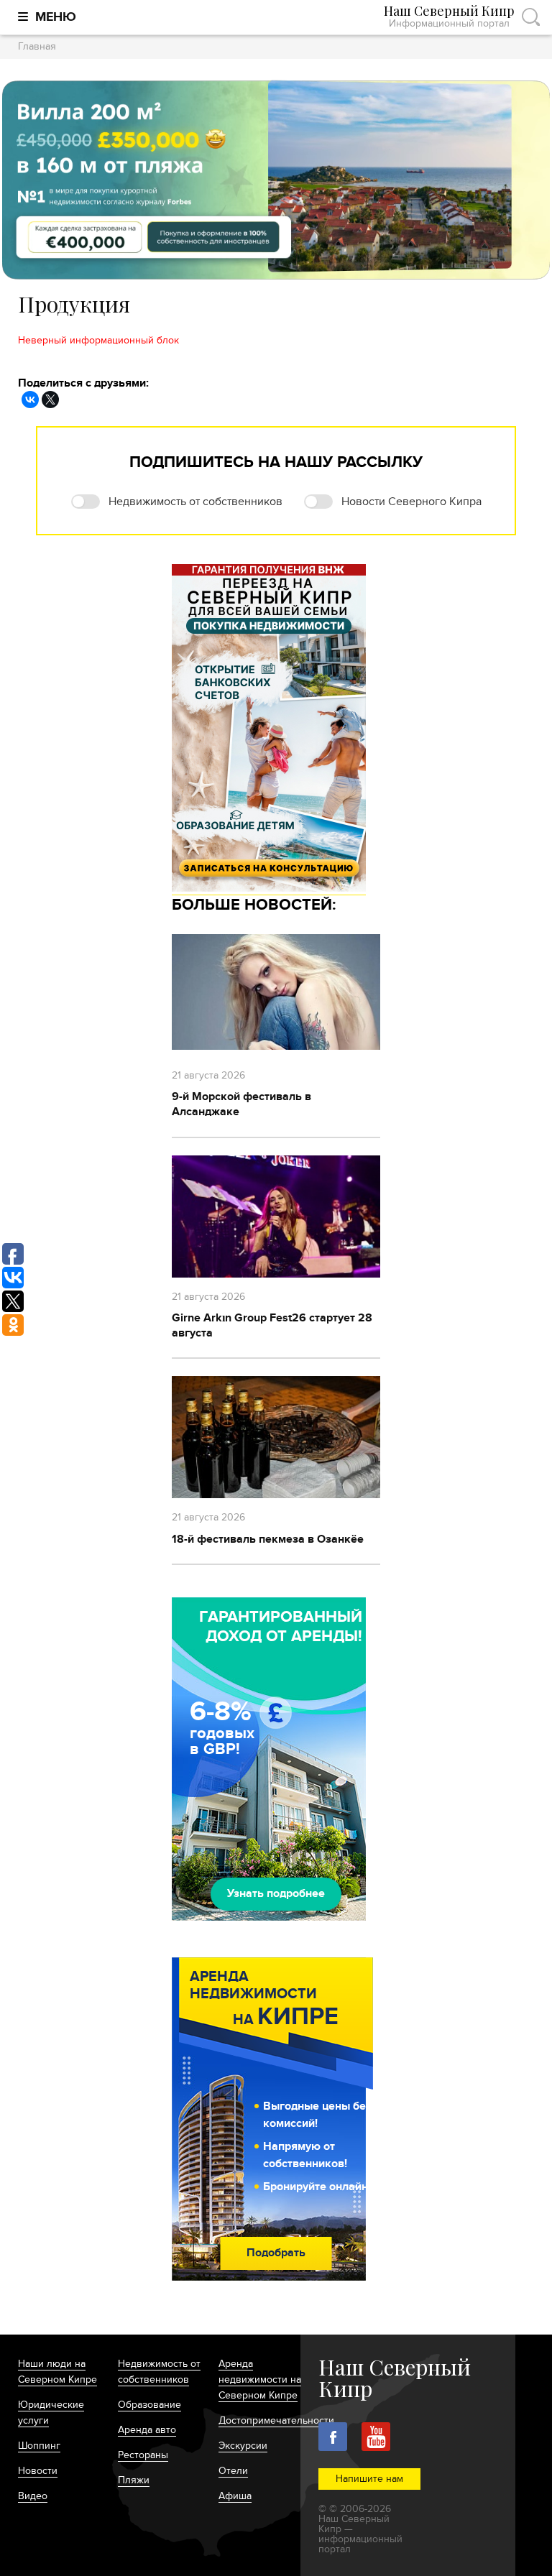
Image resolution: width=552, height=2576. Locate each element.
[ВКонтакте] (30, 400)
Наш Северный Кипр (449, 17)
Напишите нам (369, 2479)
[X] (50, 400)
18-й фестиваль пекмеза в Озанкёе (268, 1539)
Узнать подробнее (276, 1893)
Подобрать (276, 2253)
